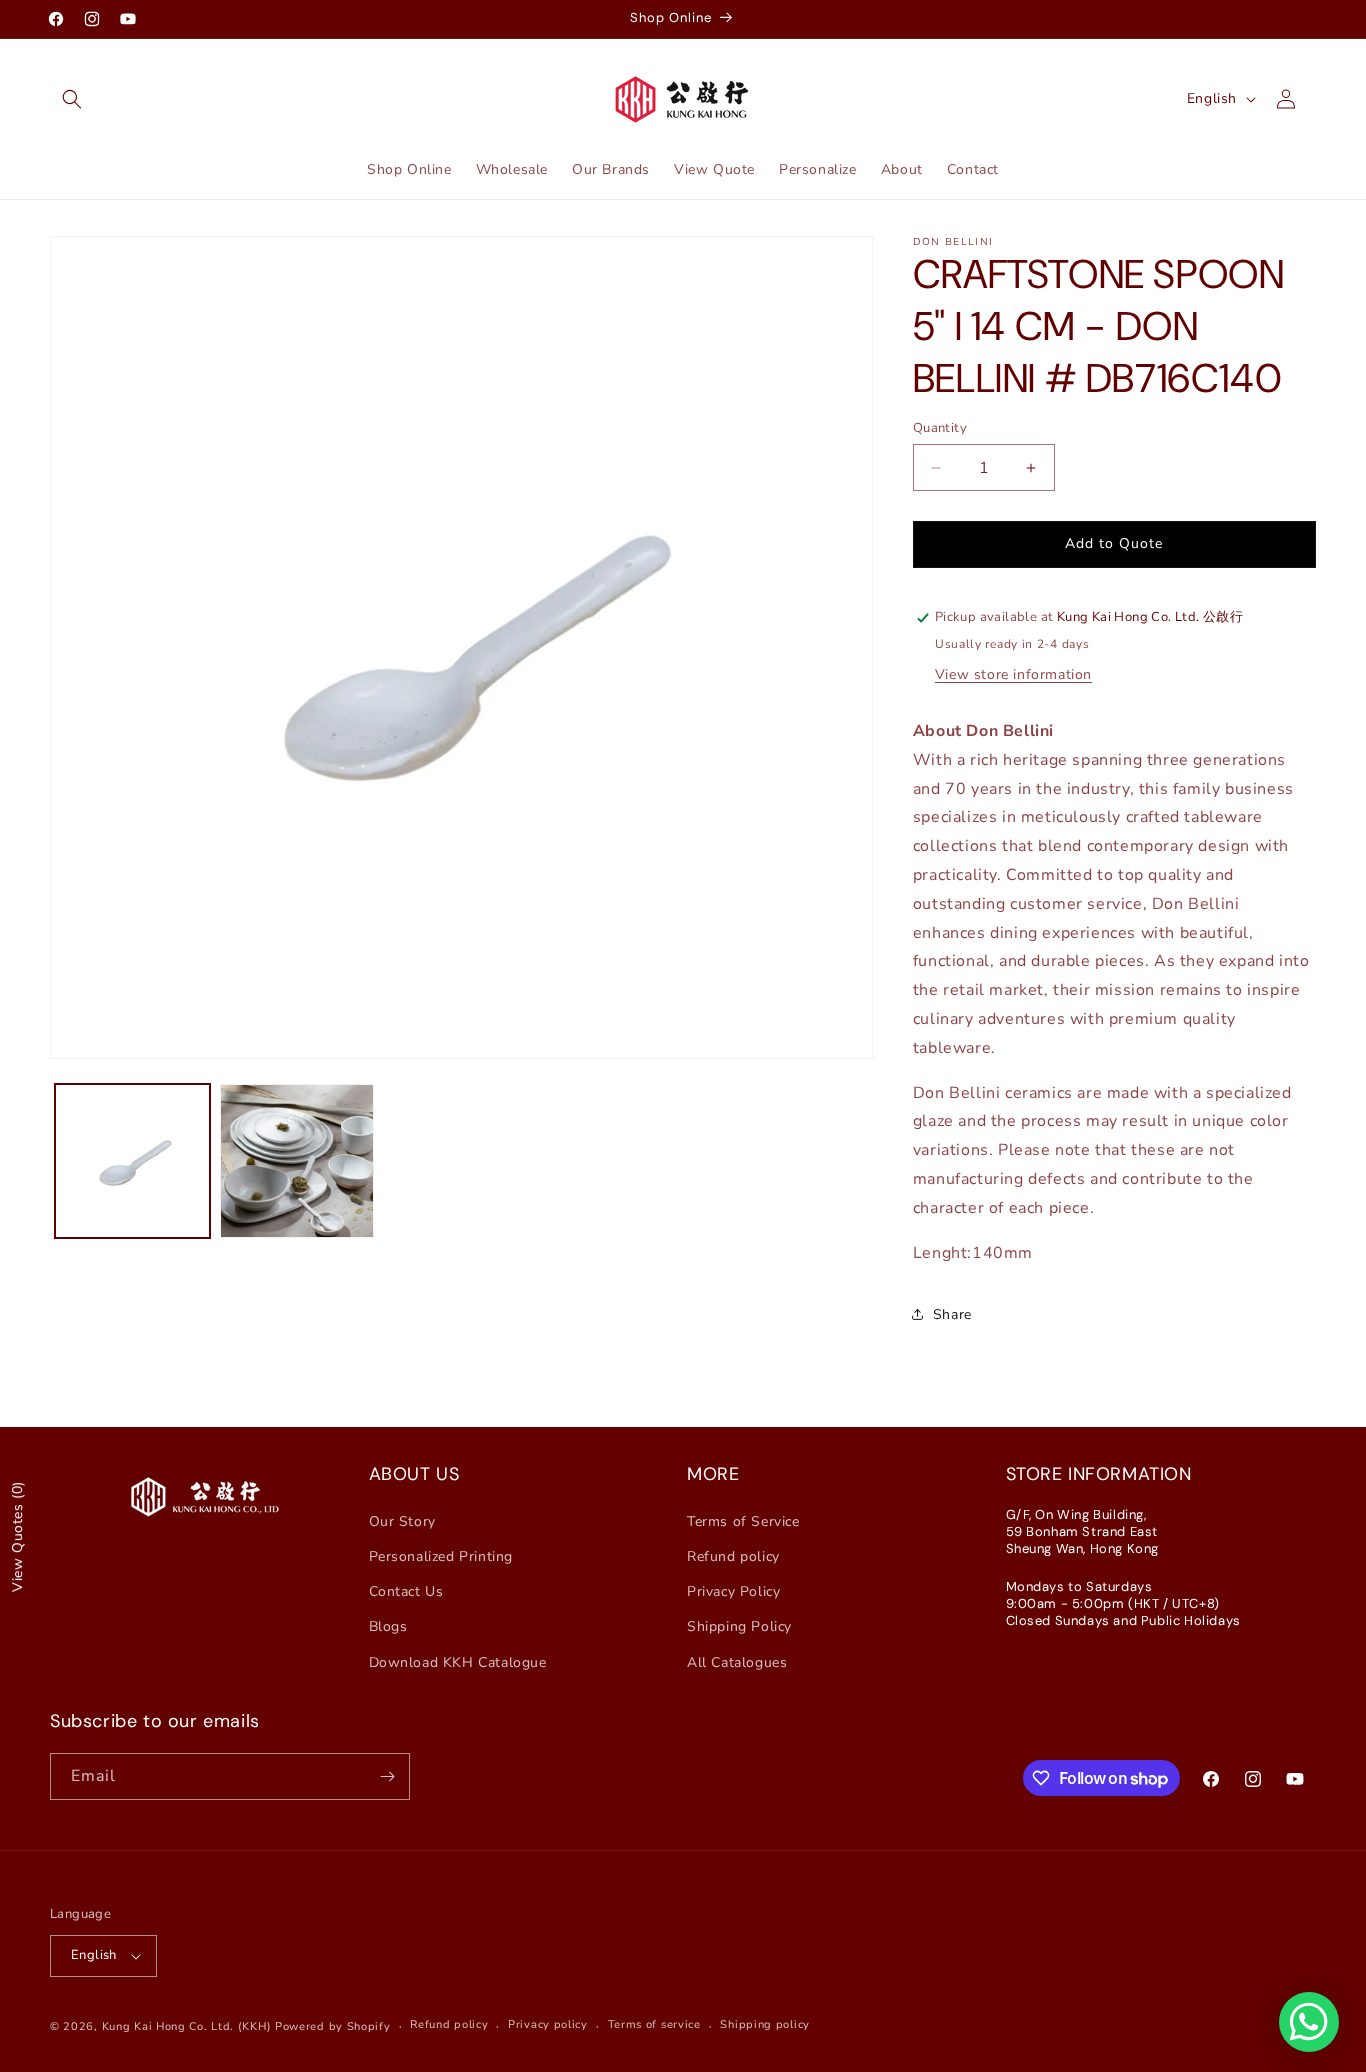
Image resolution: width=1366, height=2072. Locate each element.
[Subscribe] (387, 1776)
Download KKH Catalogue (458, 1662)
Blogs (388, 1626)
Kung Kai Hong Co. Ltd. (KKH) (187, 2026)
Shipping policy (765, 2024)
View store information (1013, 674)
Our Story (402, 1521)
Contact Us (406, 1591)
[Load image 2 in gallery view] (297, 1161)
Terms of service (654, 2024)
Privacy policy (548, 2024)
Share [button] (952, 1314)
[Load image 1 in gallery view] (132, 1161)
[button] (72, 99)
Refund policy (733, 1556)
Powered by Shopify (333, 2026)
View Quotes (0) (17, 1536)
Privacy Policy (733, 1591)
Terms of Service (743, 1521)
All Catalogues (737, 1662)
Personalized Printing (441, 1556)
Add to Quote (1114, 543)
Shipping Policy (739, 1626)
